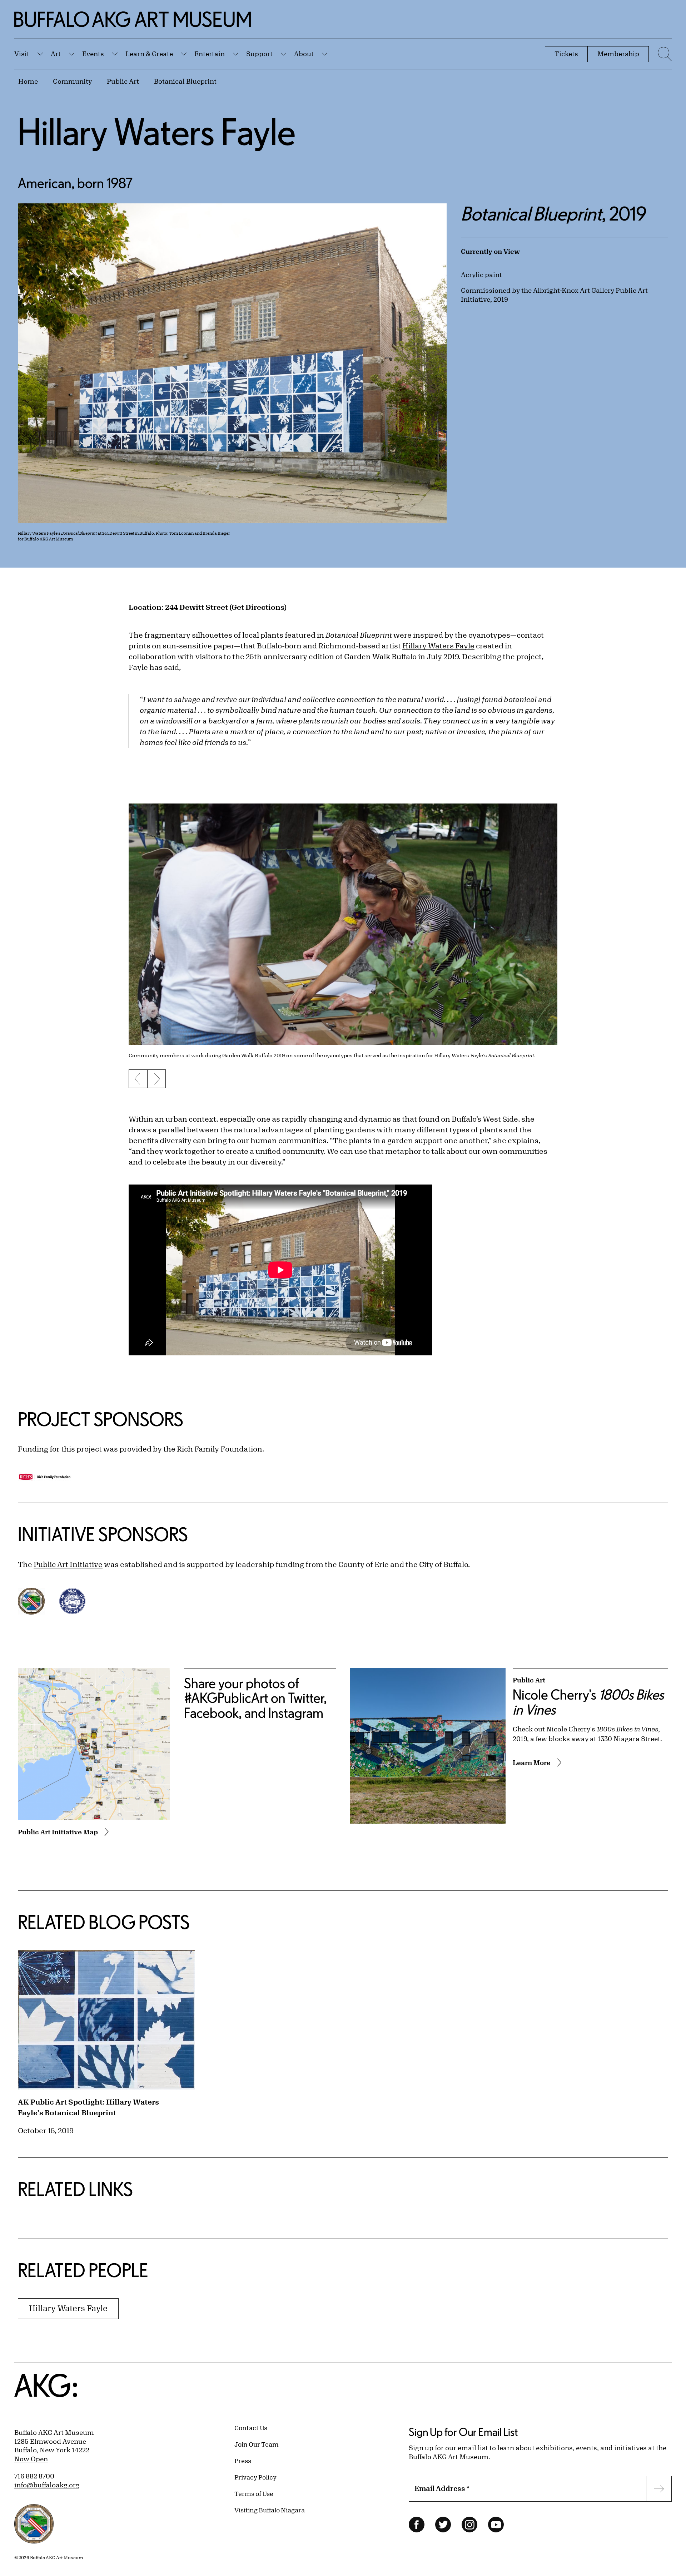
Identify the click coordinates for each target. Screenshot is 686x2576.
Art (56, 54)
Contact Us (251, 2428)
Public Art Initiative (68, 1564)
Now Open (31, 2459)
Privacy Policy (255, 2477)
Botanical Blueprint (185, 81)
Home (28, 81)
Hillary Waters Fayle (438, 646)
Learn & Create (149, 54)
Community (72, 81)
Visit (22, 54)
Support (259, 54)
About (304, 54)
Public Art (123, 81)
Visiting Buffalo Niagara (270, 2510)
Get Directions (258, 607)
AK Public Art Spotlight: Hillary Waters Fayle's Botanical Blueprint (88, 2107)
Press (243, 2461)
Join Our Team (257, 2444)
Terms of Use (254, 2493)
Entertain (210, 54)
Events (93, 54)
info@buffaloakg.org (47, 2485)
